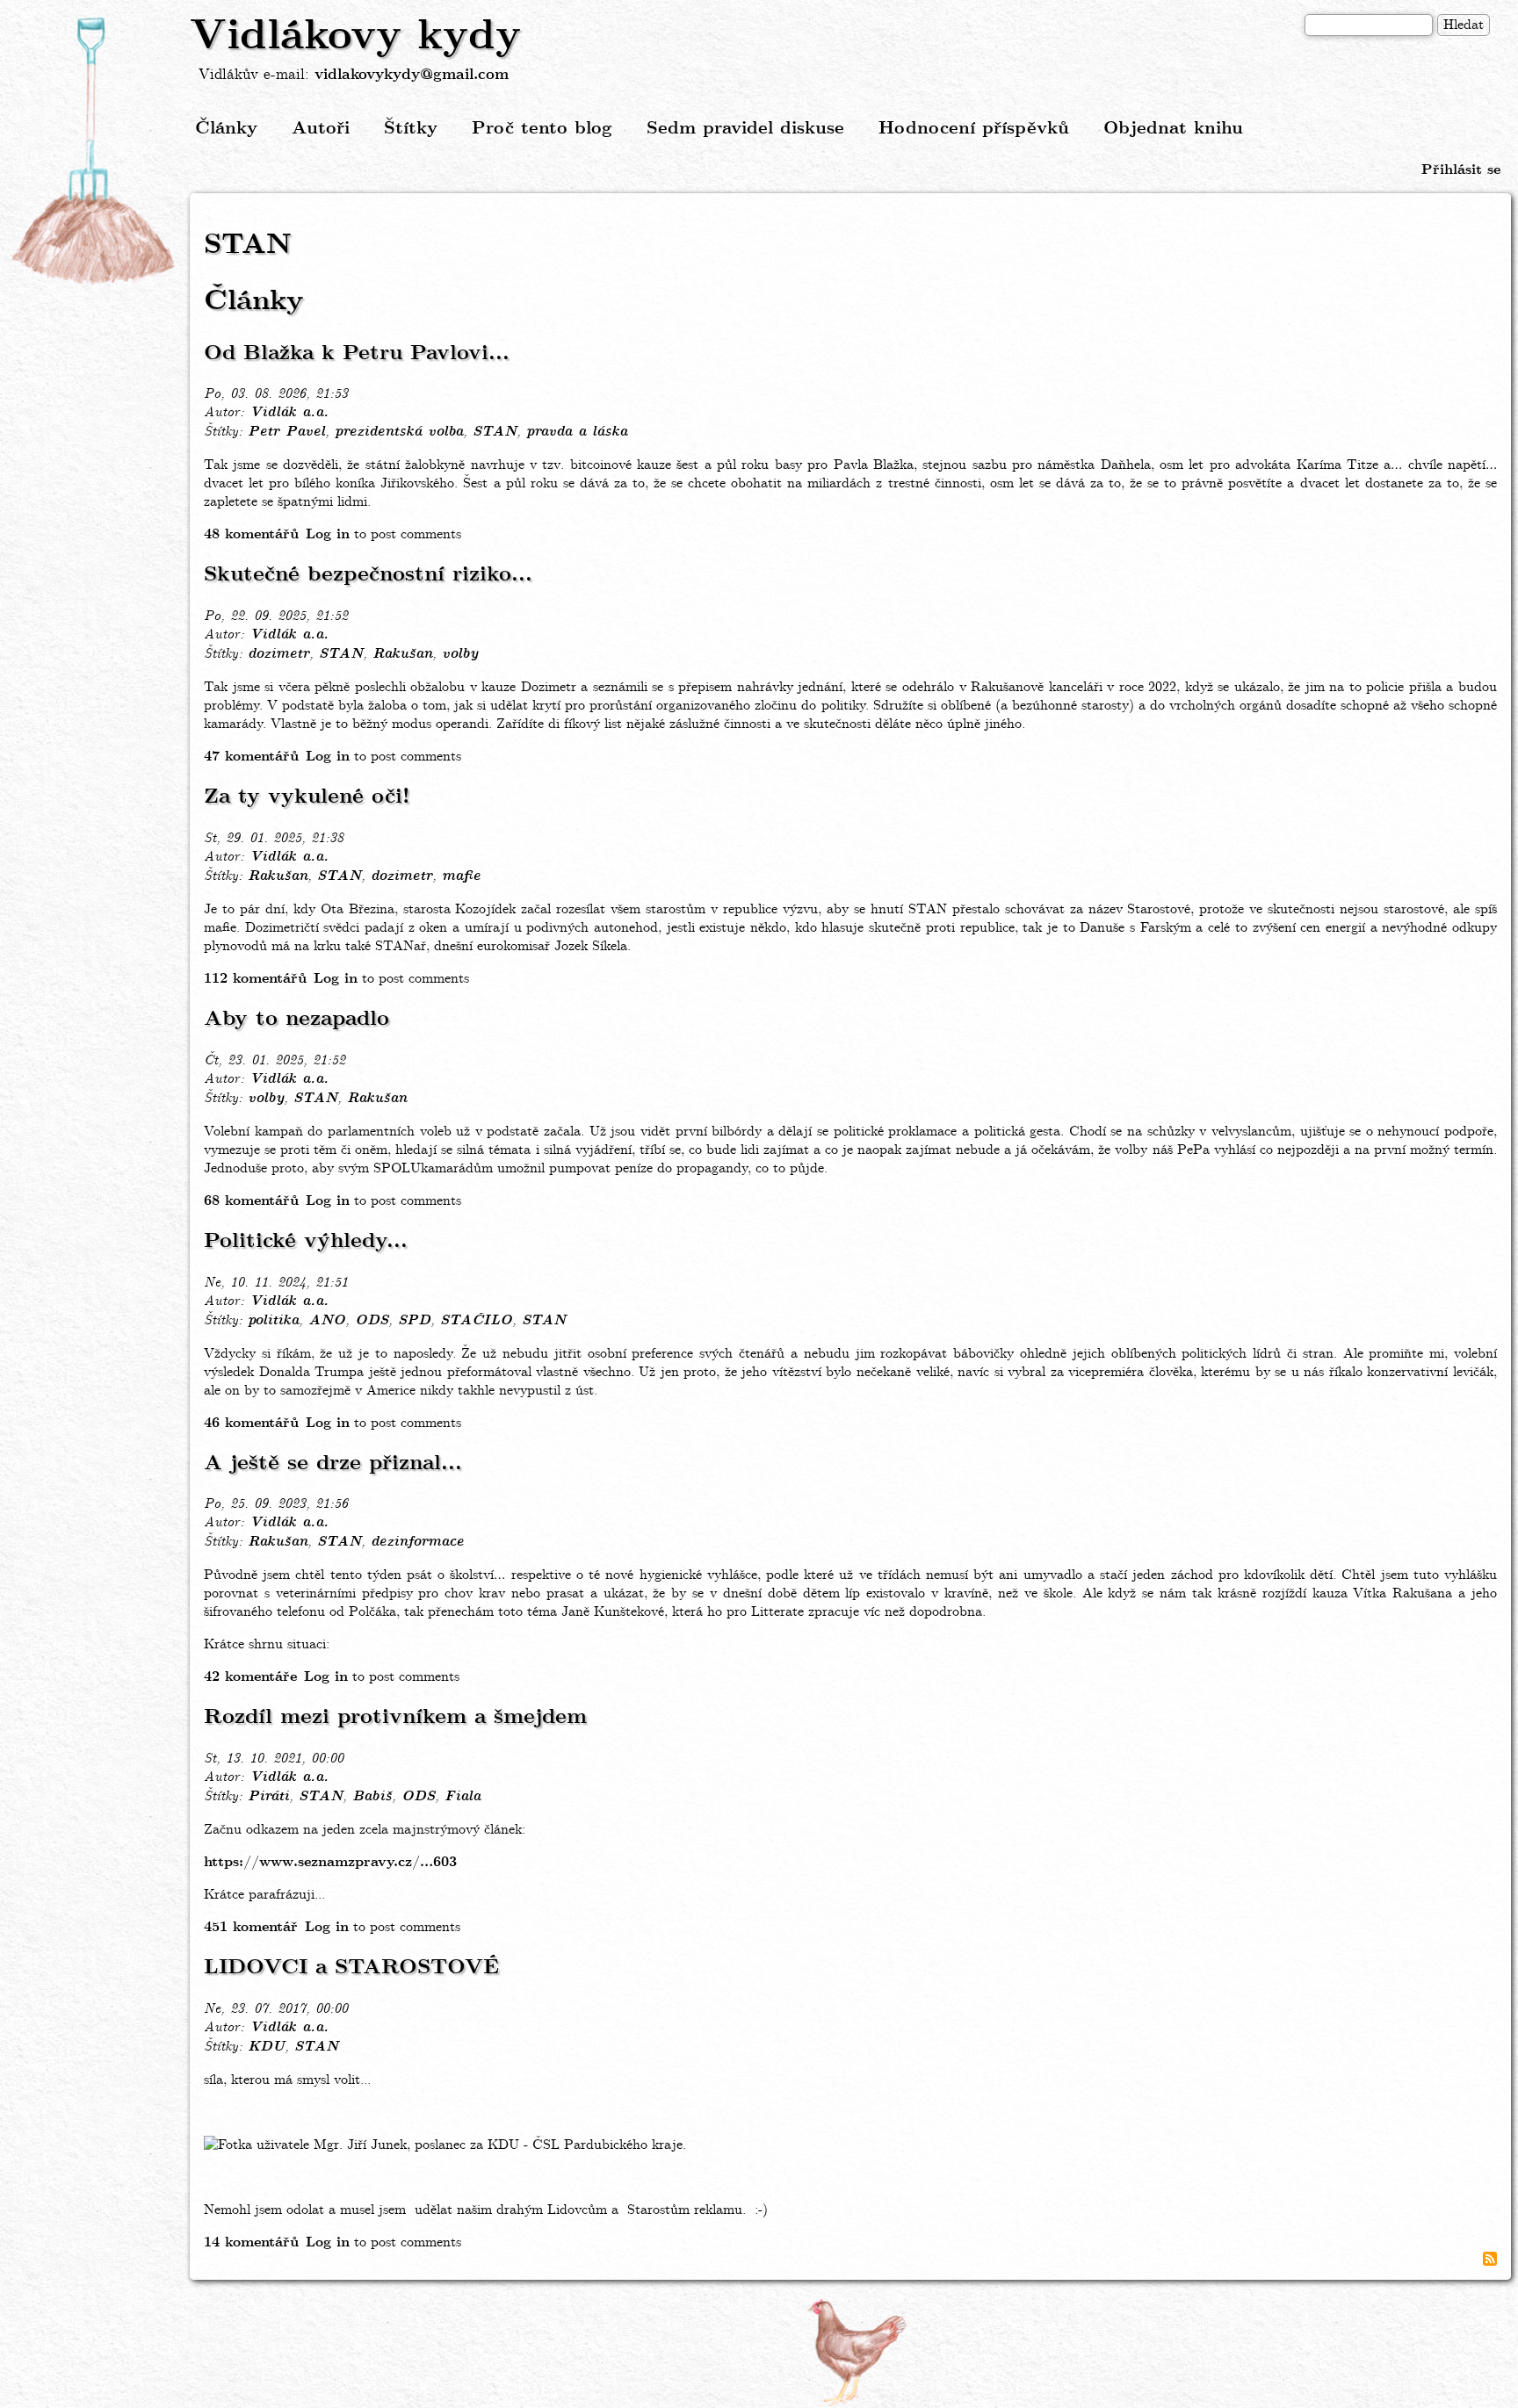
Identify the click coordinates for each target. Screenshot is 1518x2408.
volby (460, 654)
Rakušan (402, 654)
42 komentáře (250, 1677)
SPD (414, 1321)
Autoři (321, 129)
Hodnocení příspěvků (974, 129)
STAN (495, 432)
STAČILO (476, 1321)
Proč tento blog (542, 129)
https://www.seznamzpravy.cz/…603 (330, 1862)
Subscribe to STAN (1490, 2259)
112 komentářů (255, 979)
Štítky (411, 129)
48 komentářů (251, 534)
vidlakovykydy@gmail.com (412, 75)
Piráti (268, 1797)
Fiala (463, 1797)
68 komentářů (251, 1201)
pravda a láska (577, 432)
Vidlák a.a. (289, 413)
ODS (372, 1321)
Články (226, 129)
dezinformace (417, 1542)
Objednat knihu (1173, 129)
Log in (328, 534)
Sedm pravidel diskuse (745, 129)
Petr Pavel (286, 432)
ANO (327, 1321)
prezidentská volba (399, 432)
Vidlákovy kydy (355, 37)
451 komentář (251, 1927)
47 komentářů (251, 757)
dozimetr (278, 654)
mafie (461, 876)
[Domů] (95, 152)
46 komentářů (251, 1423)
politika (273, 1321)
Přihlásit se (1461, 170)
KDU (266, 2047)
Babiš (372, 1797)
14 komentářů (251, 2242)
